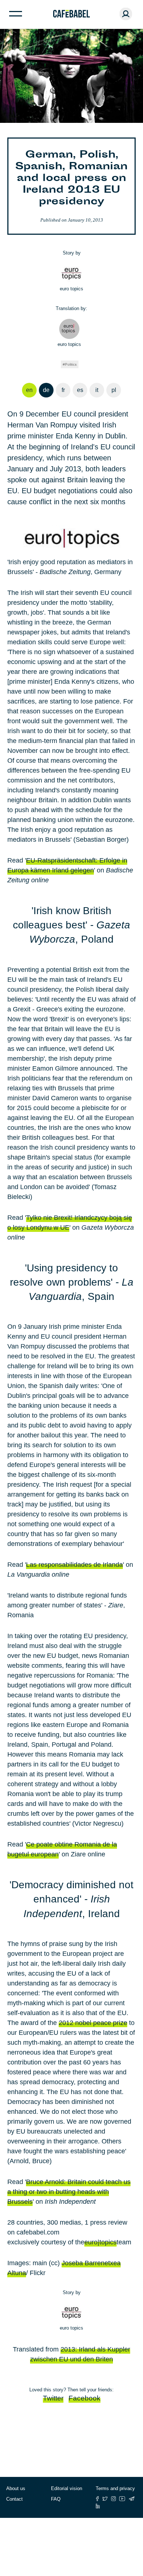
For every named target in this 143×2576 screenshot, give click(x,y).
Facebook (85, 2398)
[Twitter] (105, 2499)
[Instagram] (113, 2499)
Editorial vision (67, 2488)
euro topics (71, 289)
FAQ (56, 2499)
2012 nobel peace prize (93, 2023)
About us (16, 2488)
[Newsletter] (132, 2499)
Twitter (53, 2398)
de (46, 390)
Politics (71, 364)
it (97, 390)
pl (114, 390)
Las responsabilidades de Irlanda (74, 1565)
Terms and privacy (115, 2488)
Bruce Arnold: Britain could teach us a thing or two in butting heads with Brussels (69, 2192)
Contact (14, 2499)
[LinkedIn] (98, 2506)
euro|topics (100, 2242)
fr (63, 390)
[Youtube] (122, 2499)
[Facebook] (97, 2499)
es (80, 390)
